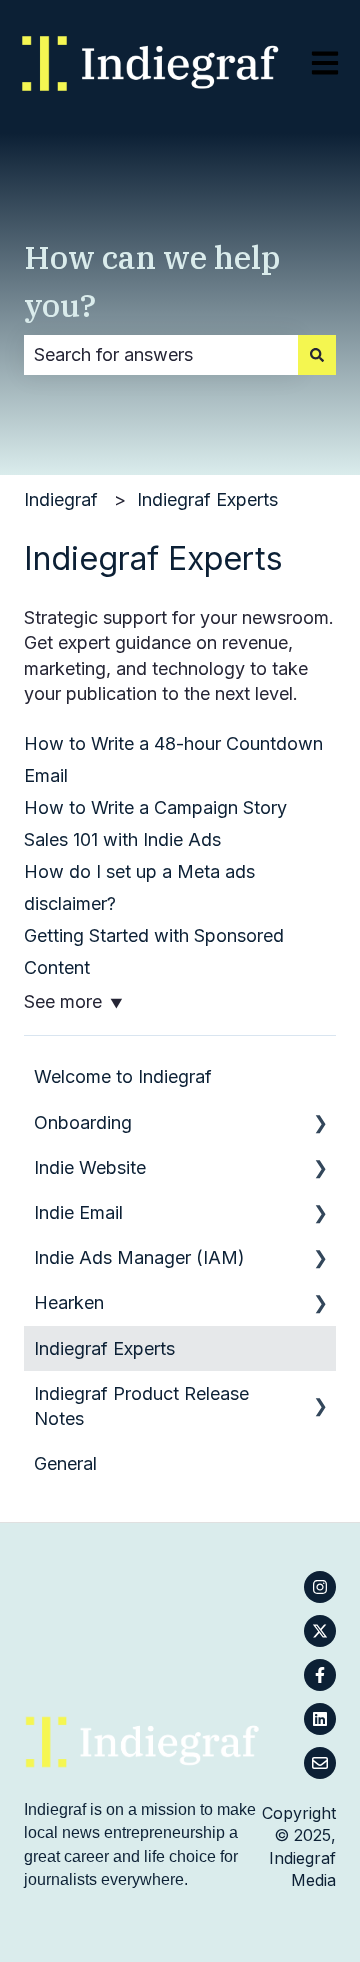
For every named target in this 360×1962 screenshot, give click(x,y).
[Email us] (320, 1763)
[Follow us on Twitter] (320, 1631)
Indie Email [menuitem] (78, 1212)
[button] (320, 1122)
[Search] (317, 355)
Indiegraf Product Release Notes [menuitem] (141, 1406)
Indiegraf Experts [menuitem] (104, 1348)
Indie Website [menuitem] (90, 1167)
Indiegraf (61, 499)
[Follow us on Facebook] (320, 1675)
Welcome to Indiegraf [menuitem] (123, 1076)
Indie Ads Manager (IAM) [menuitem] (139, 1257)
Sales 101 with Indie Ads (122, 839)
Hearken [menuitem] (69, 1302)
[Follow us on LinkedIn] (320, 1719)
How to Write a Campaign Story (155, 807)
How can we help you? (152, 281)
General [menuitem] (65, 1463)
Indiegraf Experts (207, 499)
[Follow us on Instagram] (320, 1587)
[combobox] (161, 355)
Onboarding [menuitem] (83, 1122)
